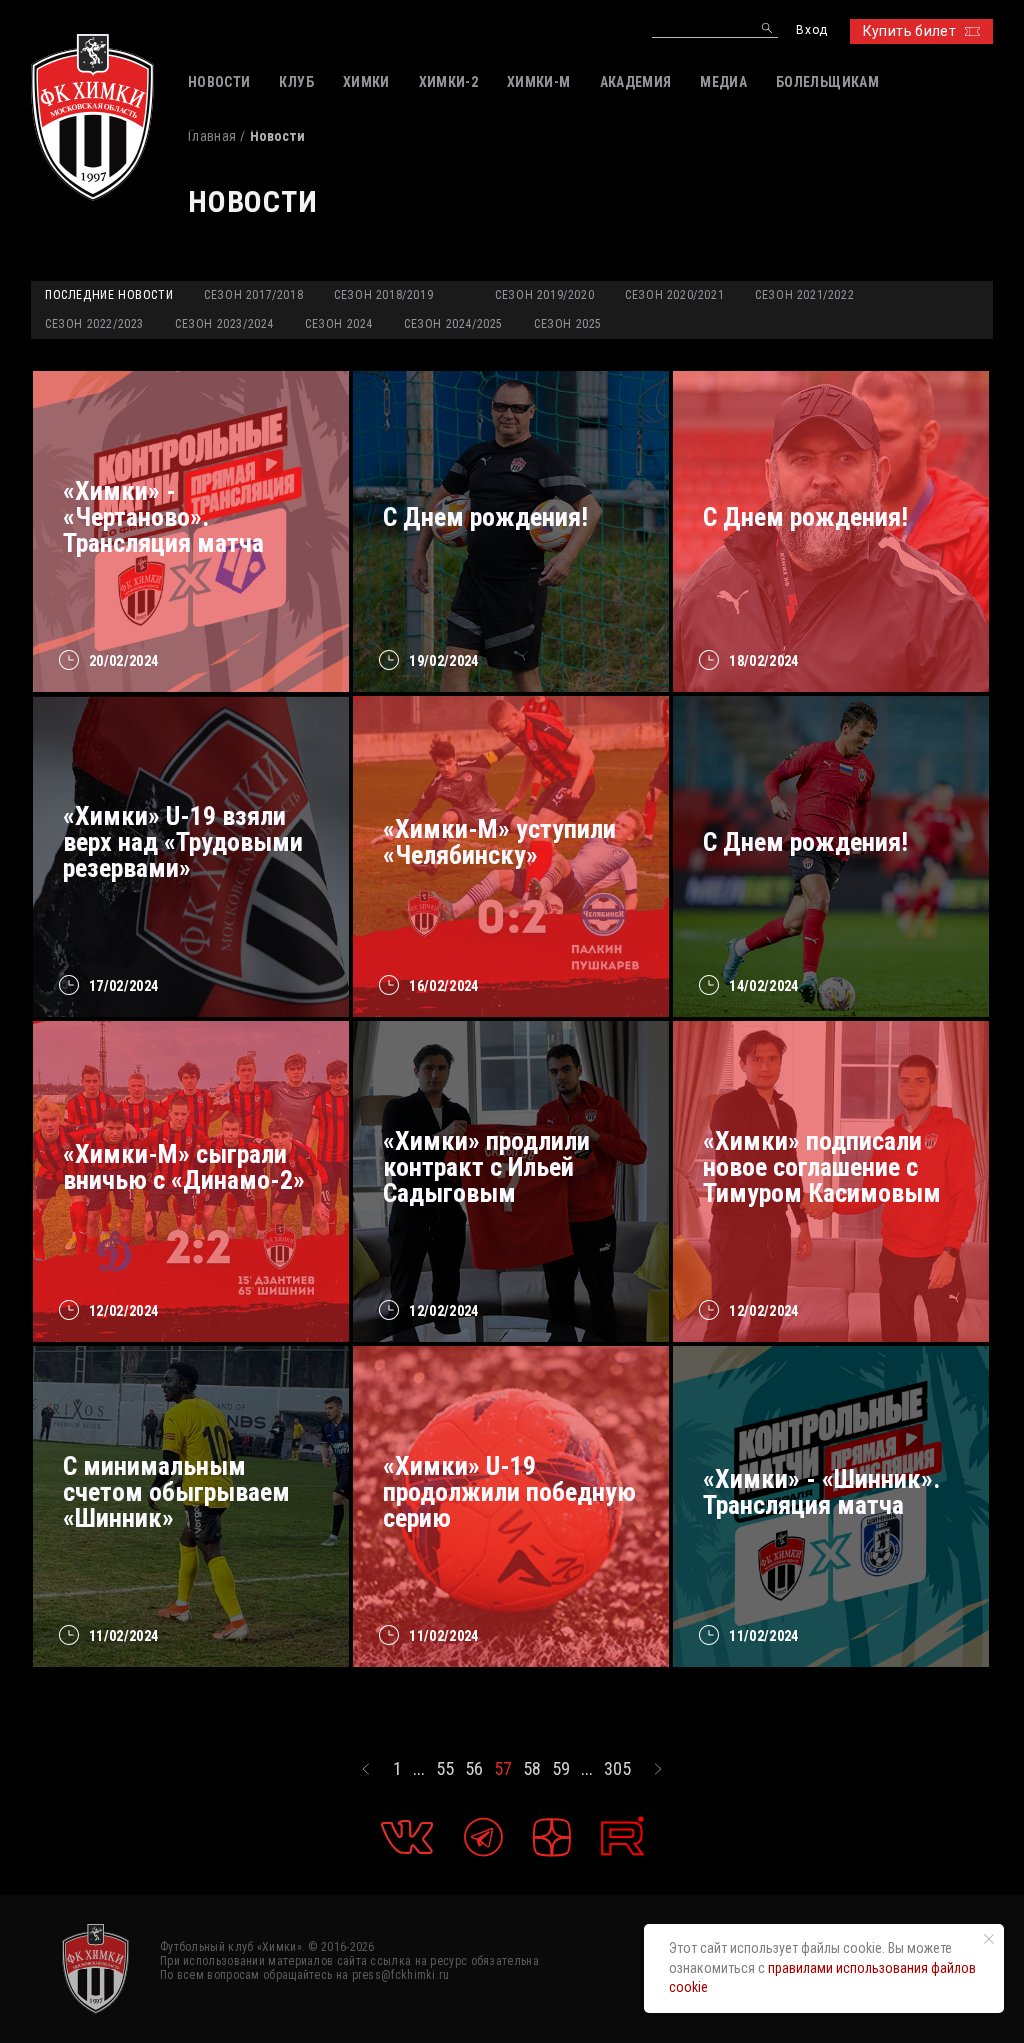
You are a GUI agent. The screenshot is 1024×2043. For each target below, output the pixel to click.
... (419, 1769)
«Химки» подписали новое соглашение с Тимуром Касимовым (822, 1167)
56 (474, 1769)
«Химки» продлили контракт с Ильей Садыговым (486, 1167)
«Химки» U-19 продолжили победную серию (509, 1492)
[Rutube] (622, 1836)
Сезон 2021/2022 (804, 295)
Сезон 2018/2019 (383, 295)
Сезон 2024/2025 (453, 324)
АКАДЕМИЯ (636, 82)
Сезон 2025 (568, 324)
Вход (811, 30)
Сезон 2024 (339, 324)
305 (617, 1769)
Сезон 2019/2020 (544, 295)
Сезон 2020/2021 (674, 295)
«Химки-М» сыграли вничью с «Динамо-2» (184, 1167)
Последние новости (109, 295)
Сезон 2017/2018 (253, 295)
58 (532, 1769)
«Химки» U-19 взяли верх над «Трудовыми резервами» (183, 842)
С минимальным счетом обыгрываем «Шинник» (176, 1492)
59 (561, 1769)
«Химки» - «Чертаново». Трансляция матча (163, 517)
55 (445, 1769)
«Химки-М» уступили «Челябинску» (499, 842)
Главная (212, 136)
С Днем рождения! (485, 517)
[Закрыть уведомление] (989, 1939)
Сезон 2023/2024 (224, 324)
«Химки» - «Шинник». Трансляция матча (821, 1492)
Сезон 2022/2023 (94, 324)
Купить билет (909, 31)
